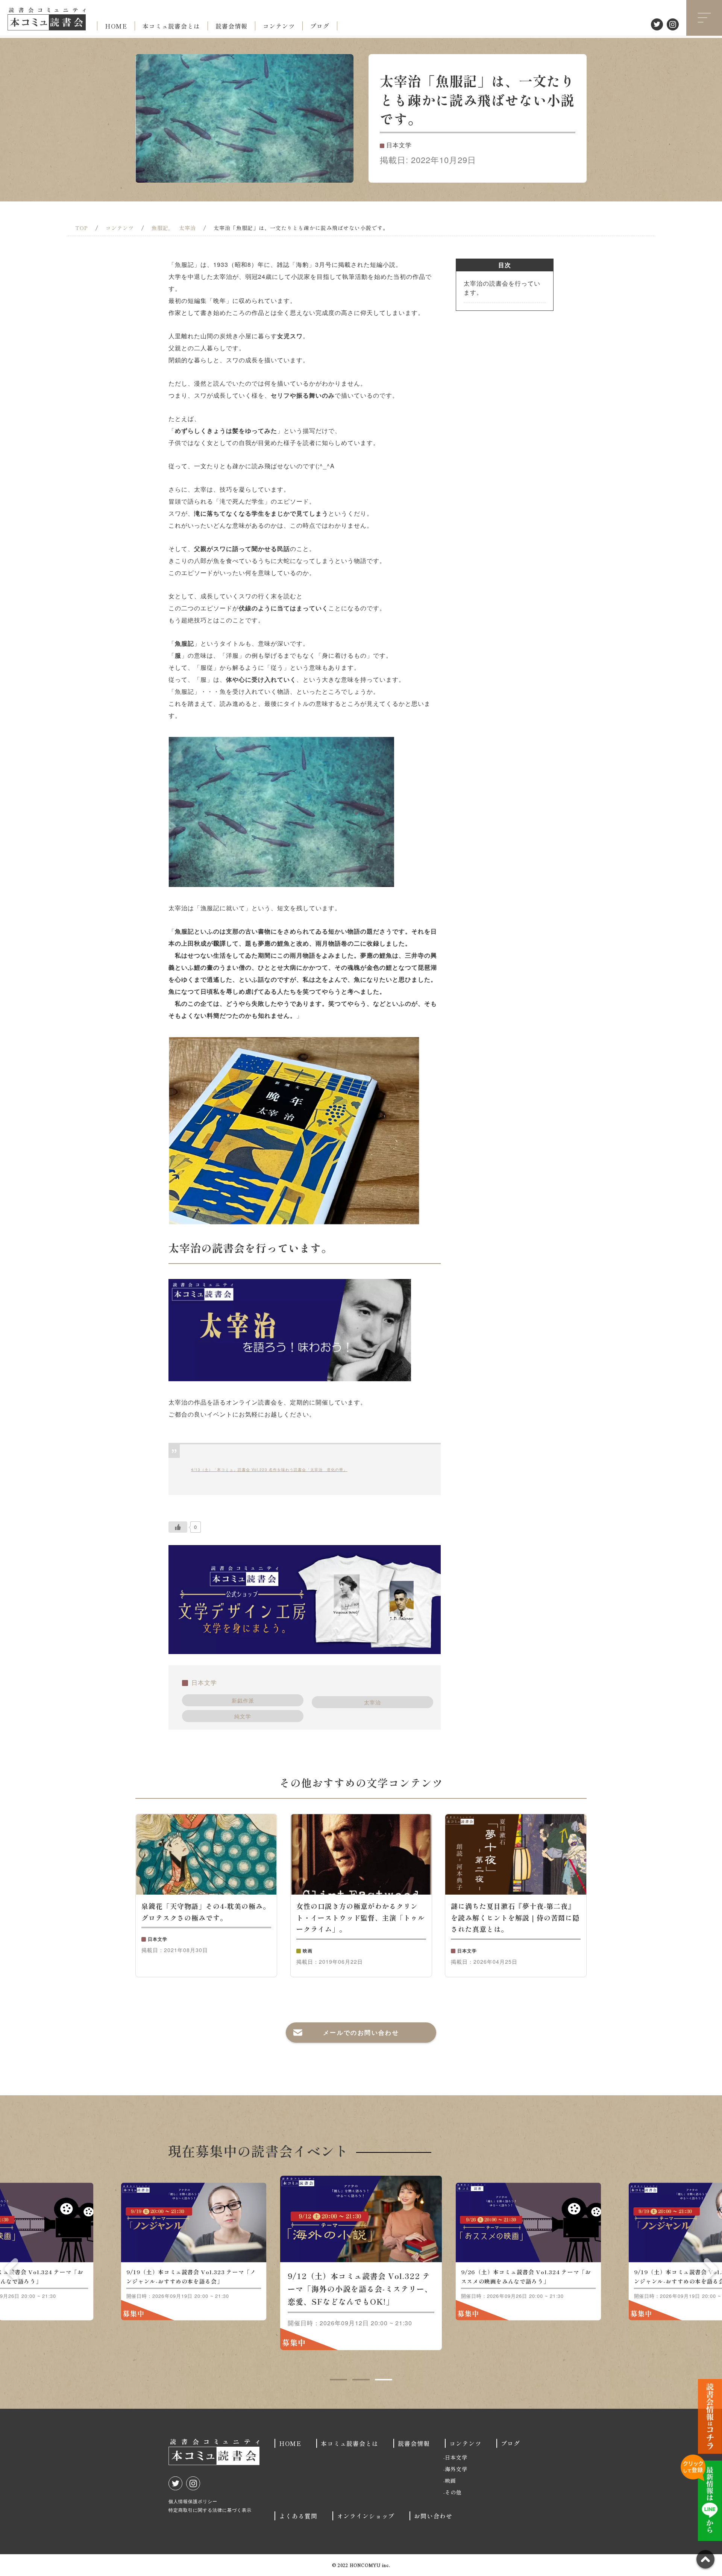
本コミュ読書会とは (171, 26)
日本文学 (204, 1682)
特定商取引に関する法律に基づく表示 (210, 2510)
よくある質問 (298, 2516)
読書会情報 (231, 26)
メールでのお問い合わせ (361, 2032)
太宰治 (372, 1702)
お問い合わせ (433, 2516)
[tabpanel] (361, 2263)
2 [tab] (361, 2379)
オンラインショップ (366, 2516)
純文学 (243, 1716)
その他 (453, 2492)
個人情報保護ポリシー (193, 2501)
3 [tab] (384, 2379)
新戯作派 (243, 1700)
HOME (116, 26)
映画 (450, 2481)
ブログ (320, 26)
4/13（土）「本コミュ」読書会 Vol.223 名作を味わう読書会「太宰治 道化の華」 (269, 1470)
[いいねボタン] (178, 1527)
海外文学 (456, 2469)
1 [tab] (338, 2379)
